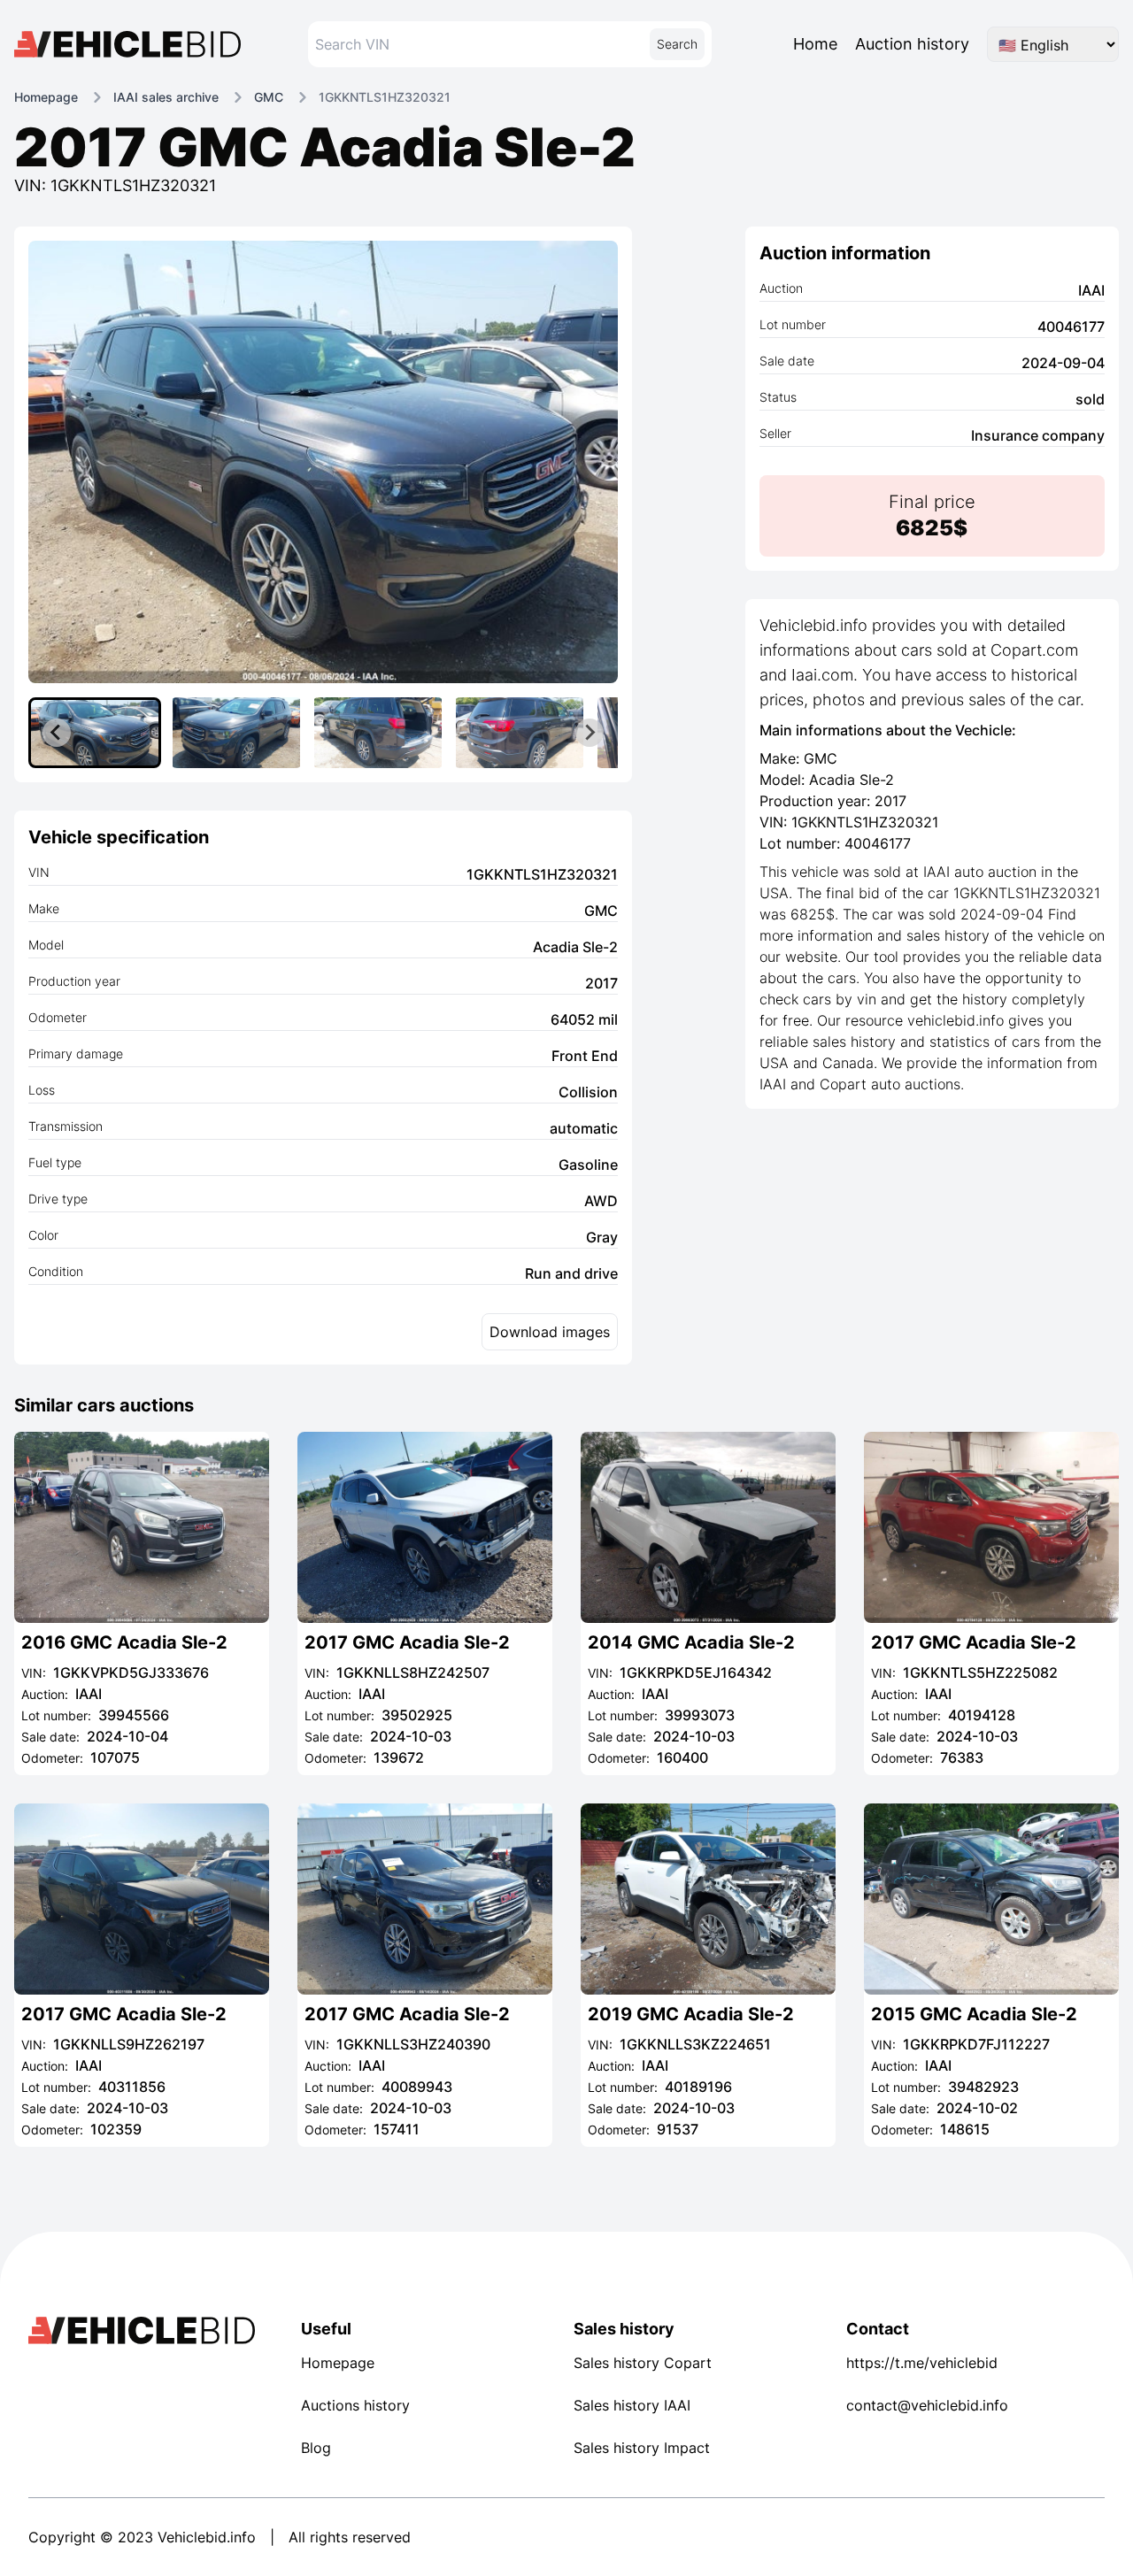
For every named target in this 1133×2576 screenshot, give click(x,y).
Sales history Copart (643, 2363)
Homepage (46, 97)
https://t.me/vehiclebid (922, 2363)
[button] (95, 733)
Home (815, 44)
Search (677, 44)
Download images (550, 1332)
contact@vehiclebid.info (927, 2405)
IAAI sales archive (166, 97)
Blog (316, 2448)
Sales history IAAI (632, 2405)
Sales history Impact (642, 2448)
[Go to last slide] (57, 733)
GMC (269, 97)
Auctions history (355, 2405)
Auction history (912, 44)
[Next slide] (590, 733)
